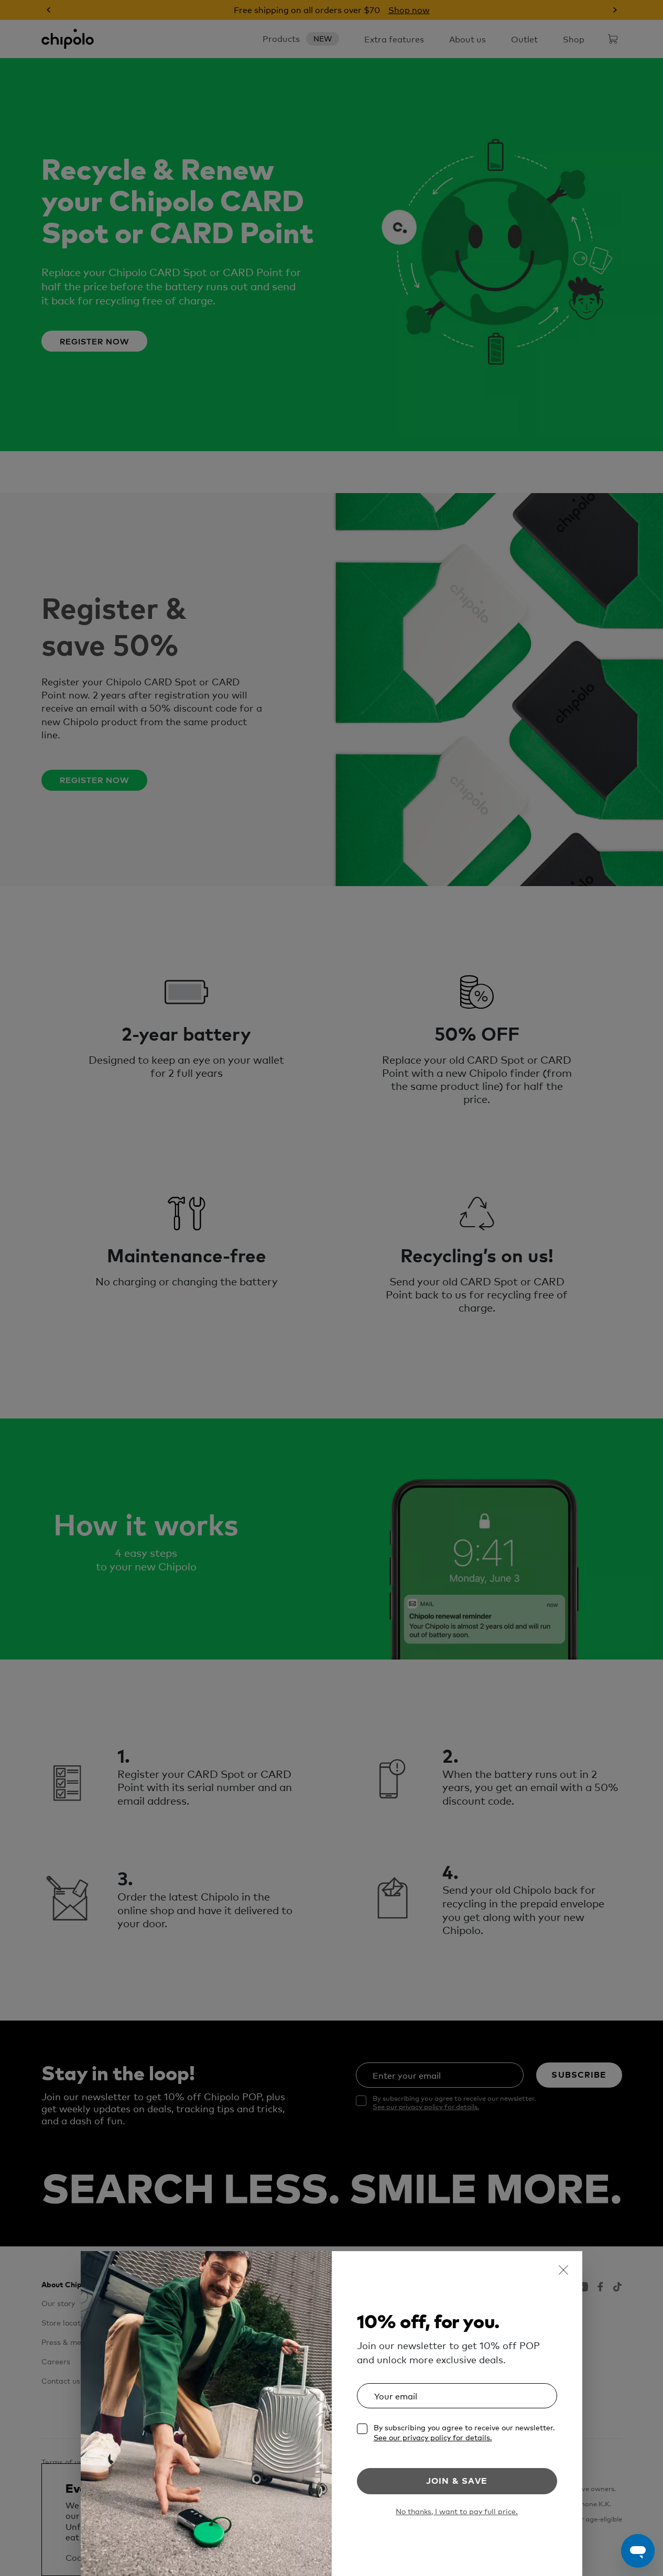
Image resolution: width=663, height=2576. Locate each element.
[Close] (563, 2270)
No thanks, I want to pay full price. (457, 2511)
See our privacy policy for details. (433, 2437)
